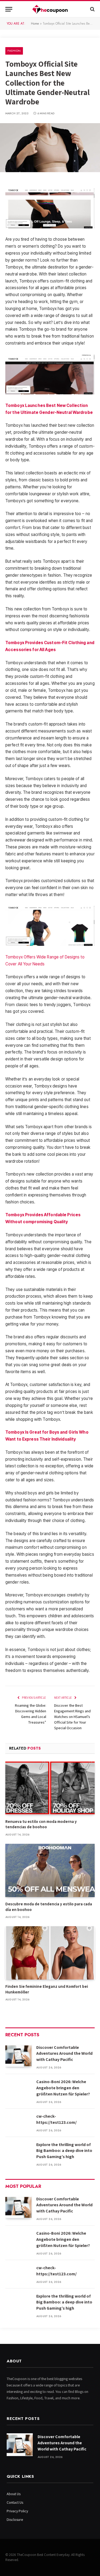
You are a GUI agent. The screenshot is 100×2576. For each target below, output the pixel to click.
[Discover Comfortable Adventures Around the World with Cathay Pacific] (18, 2055)
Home (35, 24)
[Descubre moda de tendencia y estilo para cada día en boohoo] (50, 1870)
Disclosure (15, 2520)
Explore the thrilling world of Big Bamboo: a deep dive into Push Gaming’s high (64, 2151)
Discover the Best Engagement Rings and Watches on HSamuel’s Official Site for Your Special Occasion (72, 1717)
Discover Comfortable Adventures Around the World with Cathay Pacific (64, 2054)
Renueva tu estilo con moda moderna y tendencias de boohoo (41, 1824)
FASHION (14, 51)
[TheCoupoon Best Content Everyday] (50, 9)
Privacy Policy (17, 2511)
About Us (14, 2494)
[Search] (92, 9)
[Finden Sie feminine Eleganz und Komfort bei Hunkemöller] (50, 1953)
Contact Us (15, 2502)
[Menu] (9, 9)
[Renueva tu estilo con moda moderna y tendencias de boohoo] (50, 1788)
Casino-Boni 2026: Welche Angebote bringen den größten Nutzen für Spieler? (63, 2088)
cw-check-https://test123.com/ (56, 2119)
